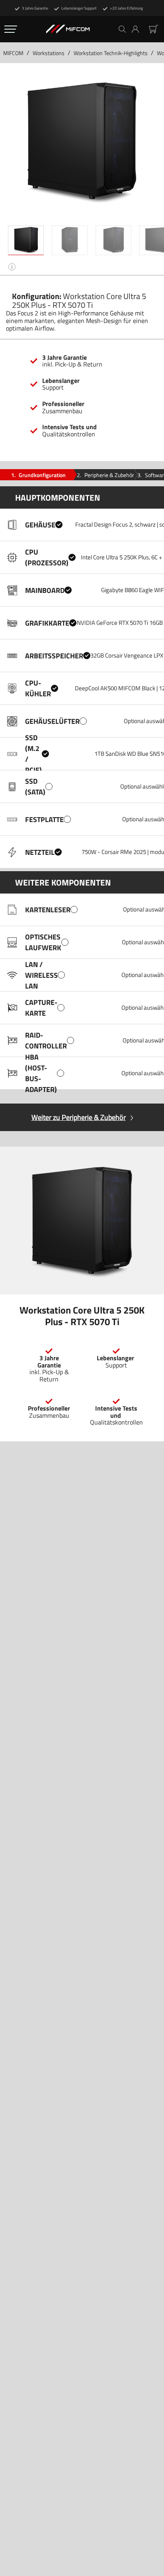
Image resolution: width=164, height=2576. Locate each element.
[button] (138, 29)
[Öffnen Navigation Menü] (11, 29)
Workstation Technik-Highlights (111, 53)
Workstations (49, 53)
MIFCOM (13, 53)
